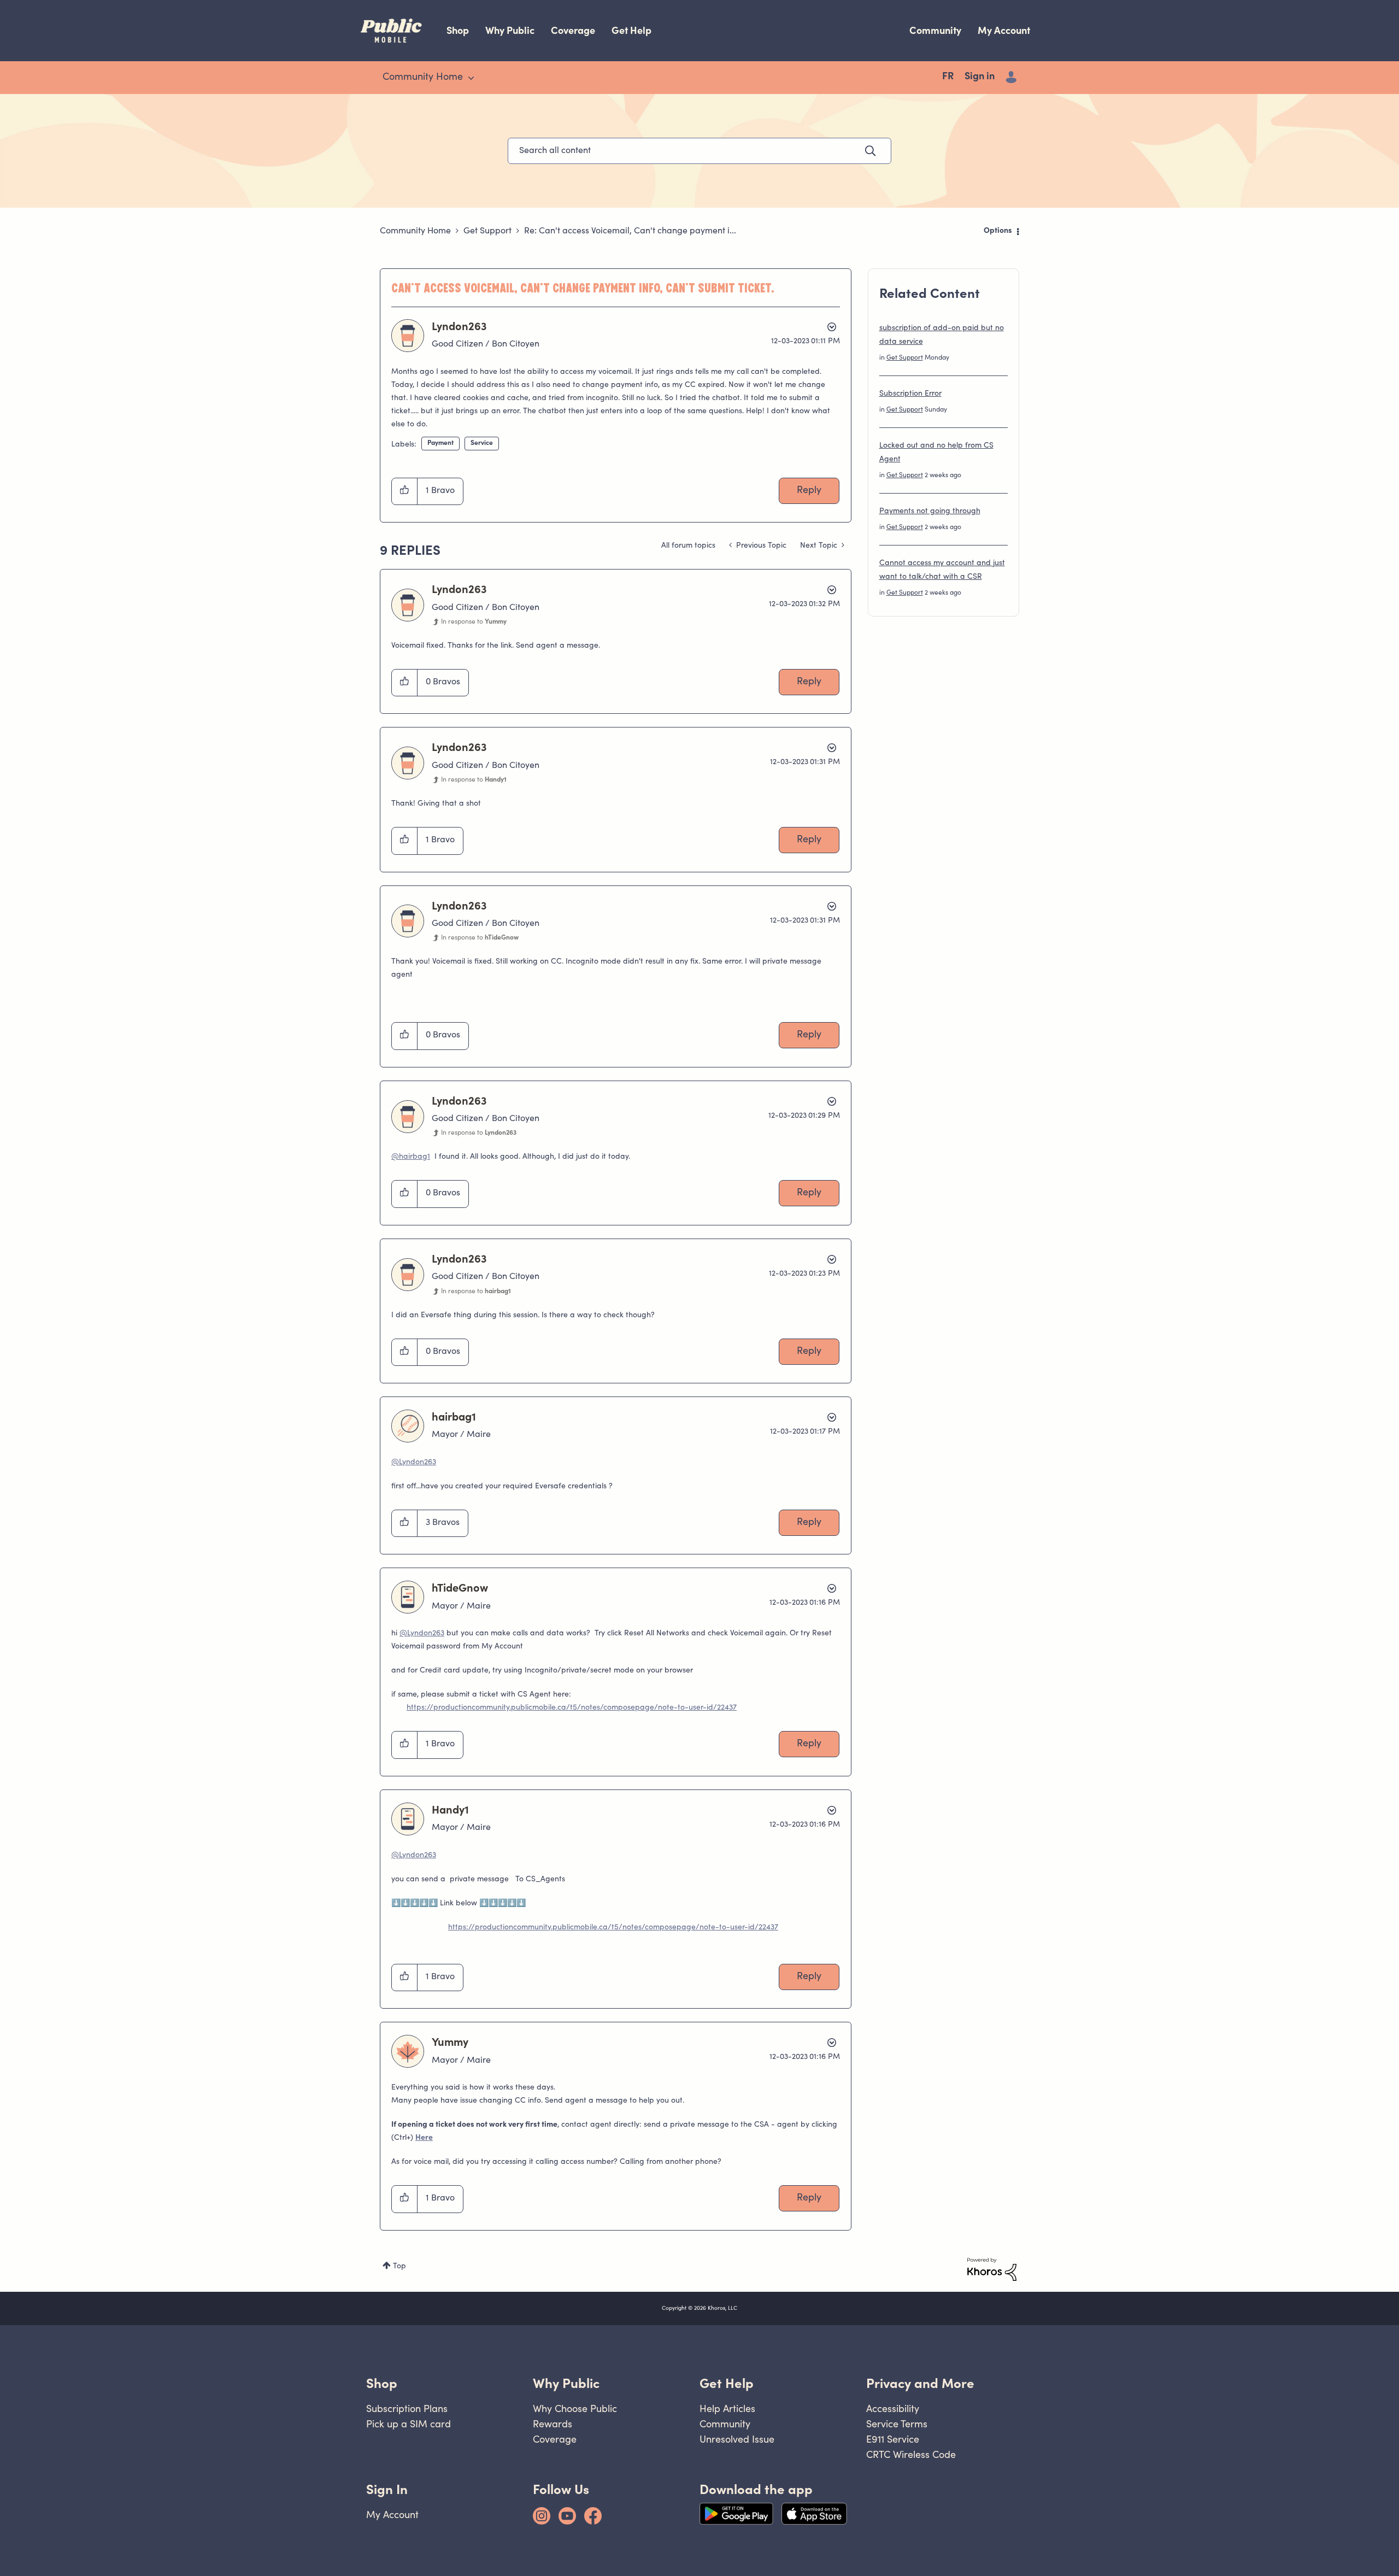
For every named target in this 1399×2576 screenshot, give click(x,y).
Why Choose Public (575, 2408)
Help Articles (727, 2408)
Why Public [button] (566, 2383)
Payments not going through (930, 512)
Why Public (510, 30)
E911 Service (893, 2439)
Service (482, 443)
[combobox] (699, 151)
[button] (405, 491)
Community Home (415, 231)
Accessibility (893, 2408)
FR (948, 77)
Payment (440, 443)
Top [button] (399, 2267)
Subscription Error (910, 394)
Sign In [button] (387, 2489)
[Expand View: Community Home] (471, 78)
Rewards (552, 2424)
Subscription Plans (407, 2408)
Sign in (980, 77)
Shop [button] (382, 2383)
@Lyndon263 (414, 1463)
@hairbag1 (411, 1157)
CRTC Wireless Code (911, 2454)
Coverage (573, 30)
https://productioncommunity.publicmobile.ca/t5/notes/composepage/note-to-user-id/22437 (572, 1708)
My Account (1004, 30)
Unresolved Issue (737, 2439)
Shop (458, 30)
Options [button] (998, 231)
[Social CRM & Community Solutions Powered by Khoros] (992, 2269)
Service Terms (897, 2424)
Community (935, 30)
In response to (474, 622)
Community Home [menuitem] (423, 78)
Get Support (487, 231)
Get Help (631, 30)
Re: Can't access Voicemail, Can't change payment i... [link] (630, 231)
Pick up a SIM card (408, 2424)
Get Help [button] (727, 2383)
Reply (809, 491)
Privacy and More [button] (920, 2383)
